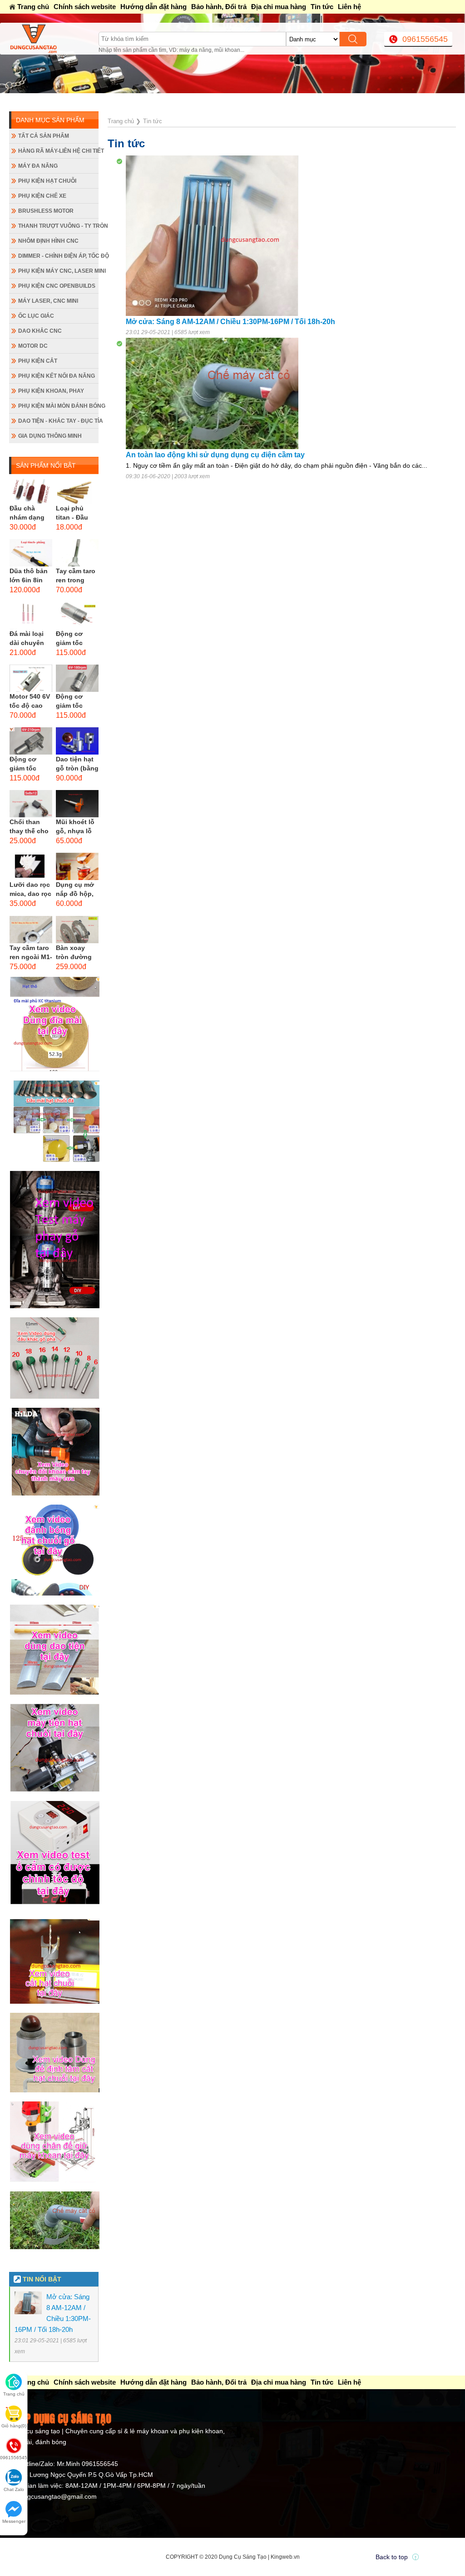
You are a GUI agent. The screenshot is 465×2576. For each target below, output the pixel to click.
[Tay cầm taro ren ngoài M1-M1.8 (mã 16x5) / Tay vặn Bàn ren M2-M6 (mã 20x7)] (31, 930)
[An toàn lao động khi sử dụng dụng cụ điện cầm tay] (212, 393)
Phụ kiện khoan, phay (51, 391)
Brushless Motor (46, 211)
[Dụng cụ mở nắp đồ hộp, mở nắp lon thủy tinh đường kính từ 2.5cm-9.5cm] (77, 866)
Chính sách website (85, 7)
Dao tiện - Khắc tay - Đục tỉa (58, 421)
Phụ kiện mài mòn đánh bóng (58, 406)
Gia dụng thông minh (50, 436)
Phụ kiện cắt (38, 361)
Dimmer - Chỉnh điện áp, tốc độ (58, 256)
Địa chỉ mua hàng (279, 7)
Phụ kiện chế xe (42, 196)
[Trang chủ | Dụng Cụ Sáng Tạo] (54, 39)
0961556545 (425, 39)
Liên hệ (349, 7)
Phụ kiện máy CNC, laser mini (58, 271)
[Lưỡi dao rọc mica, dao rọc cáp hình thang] (31, 866)
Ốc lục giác (36, 316)
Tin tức (322, 7)
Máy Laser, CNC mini (48, 301)
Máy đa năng (38, 166)
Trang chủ (33, 7)
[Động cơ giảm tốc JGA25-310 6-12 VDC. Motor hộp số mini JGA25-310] (77, 678)
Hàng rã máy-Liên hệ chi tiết (58, 151)
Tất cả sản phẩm (44, 136)
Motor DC (33, 346)
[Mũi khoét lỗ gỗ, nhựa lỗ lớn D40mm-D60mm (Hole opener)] (77, 804)
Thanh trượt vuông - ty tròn (58, 226)
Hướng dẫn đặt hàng (153, 7)
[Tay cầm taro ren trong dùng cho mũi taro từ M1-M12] (77, 553)
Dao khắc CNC (40, 331)
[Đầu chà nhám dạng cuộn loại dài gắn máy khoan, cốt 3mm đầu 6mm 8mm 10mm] (31, 490)
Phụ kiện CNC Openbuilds (57, 286)
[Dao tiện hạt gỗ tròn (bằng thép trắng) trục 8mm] (77, 741)
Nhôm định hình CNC (48, 241)
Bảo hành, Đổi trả (219, 7)
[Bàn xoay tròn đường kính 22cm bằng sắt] (77, 930)
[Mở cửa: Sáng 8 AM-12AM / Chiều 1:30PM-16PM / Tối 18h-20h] (212, 235)
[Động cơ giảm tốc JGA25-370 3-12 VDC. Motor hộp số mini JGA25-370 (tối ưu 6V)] (77, 615)
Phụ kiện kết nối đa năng (57, 376)
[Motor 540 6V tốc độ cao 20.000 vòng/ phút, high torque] (31, 678)
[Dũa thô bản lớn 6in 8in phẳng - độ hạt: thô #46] (31, 553)
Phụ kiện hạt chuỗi (47, 181)
